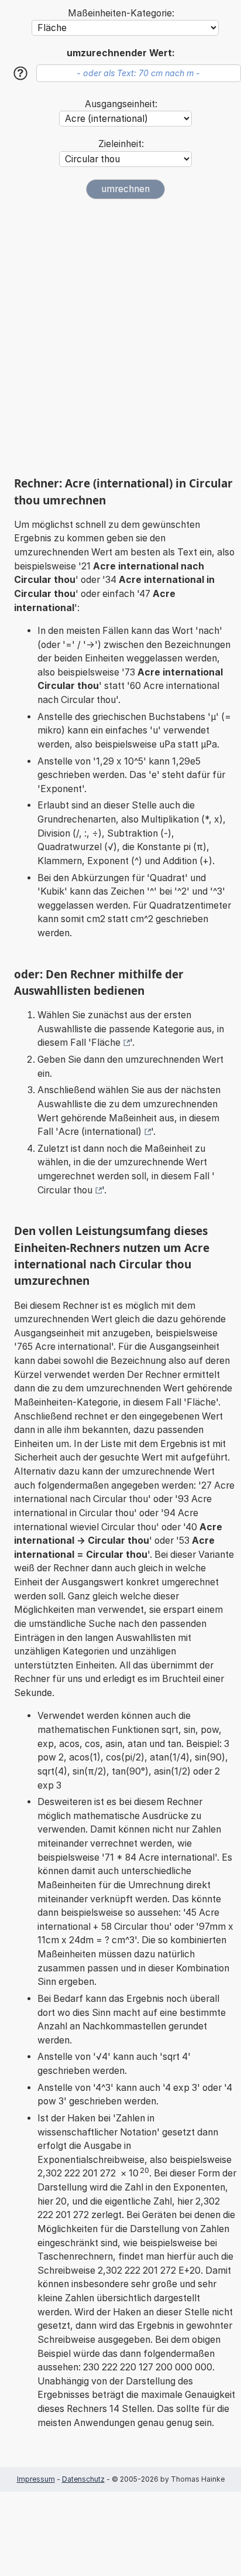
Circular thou (65, 1190)
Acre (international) (100, 1132)
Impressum (36, 2479)
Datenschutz (83, 2479)
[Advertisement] (120, 337)
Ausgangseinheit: (121, 104)
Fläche (106, 1043)
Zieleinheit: (121, 144)
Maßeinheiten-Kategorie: (121, 13)
